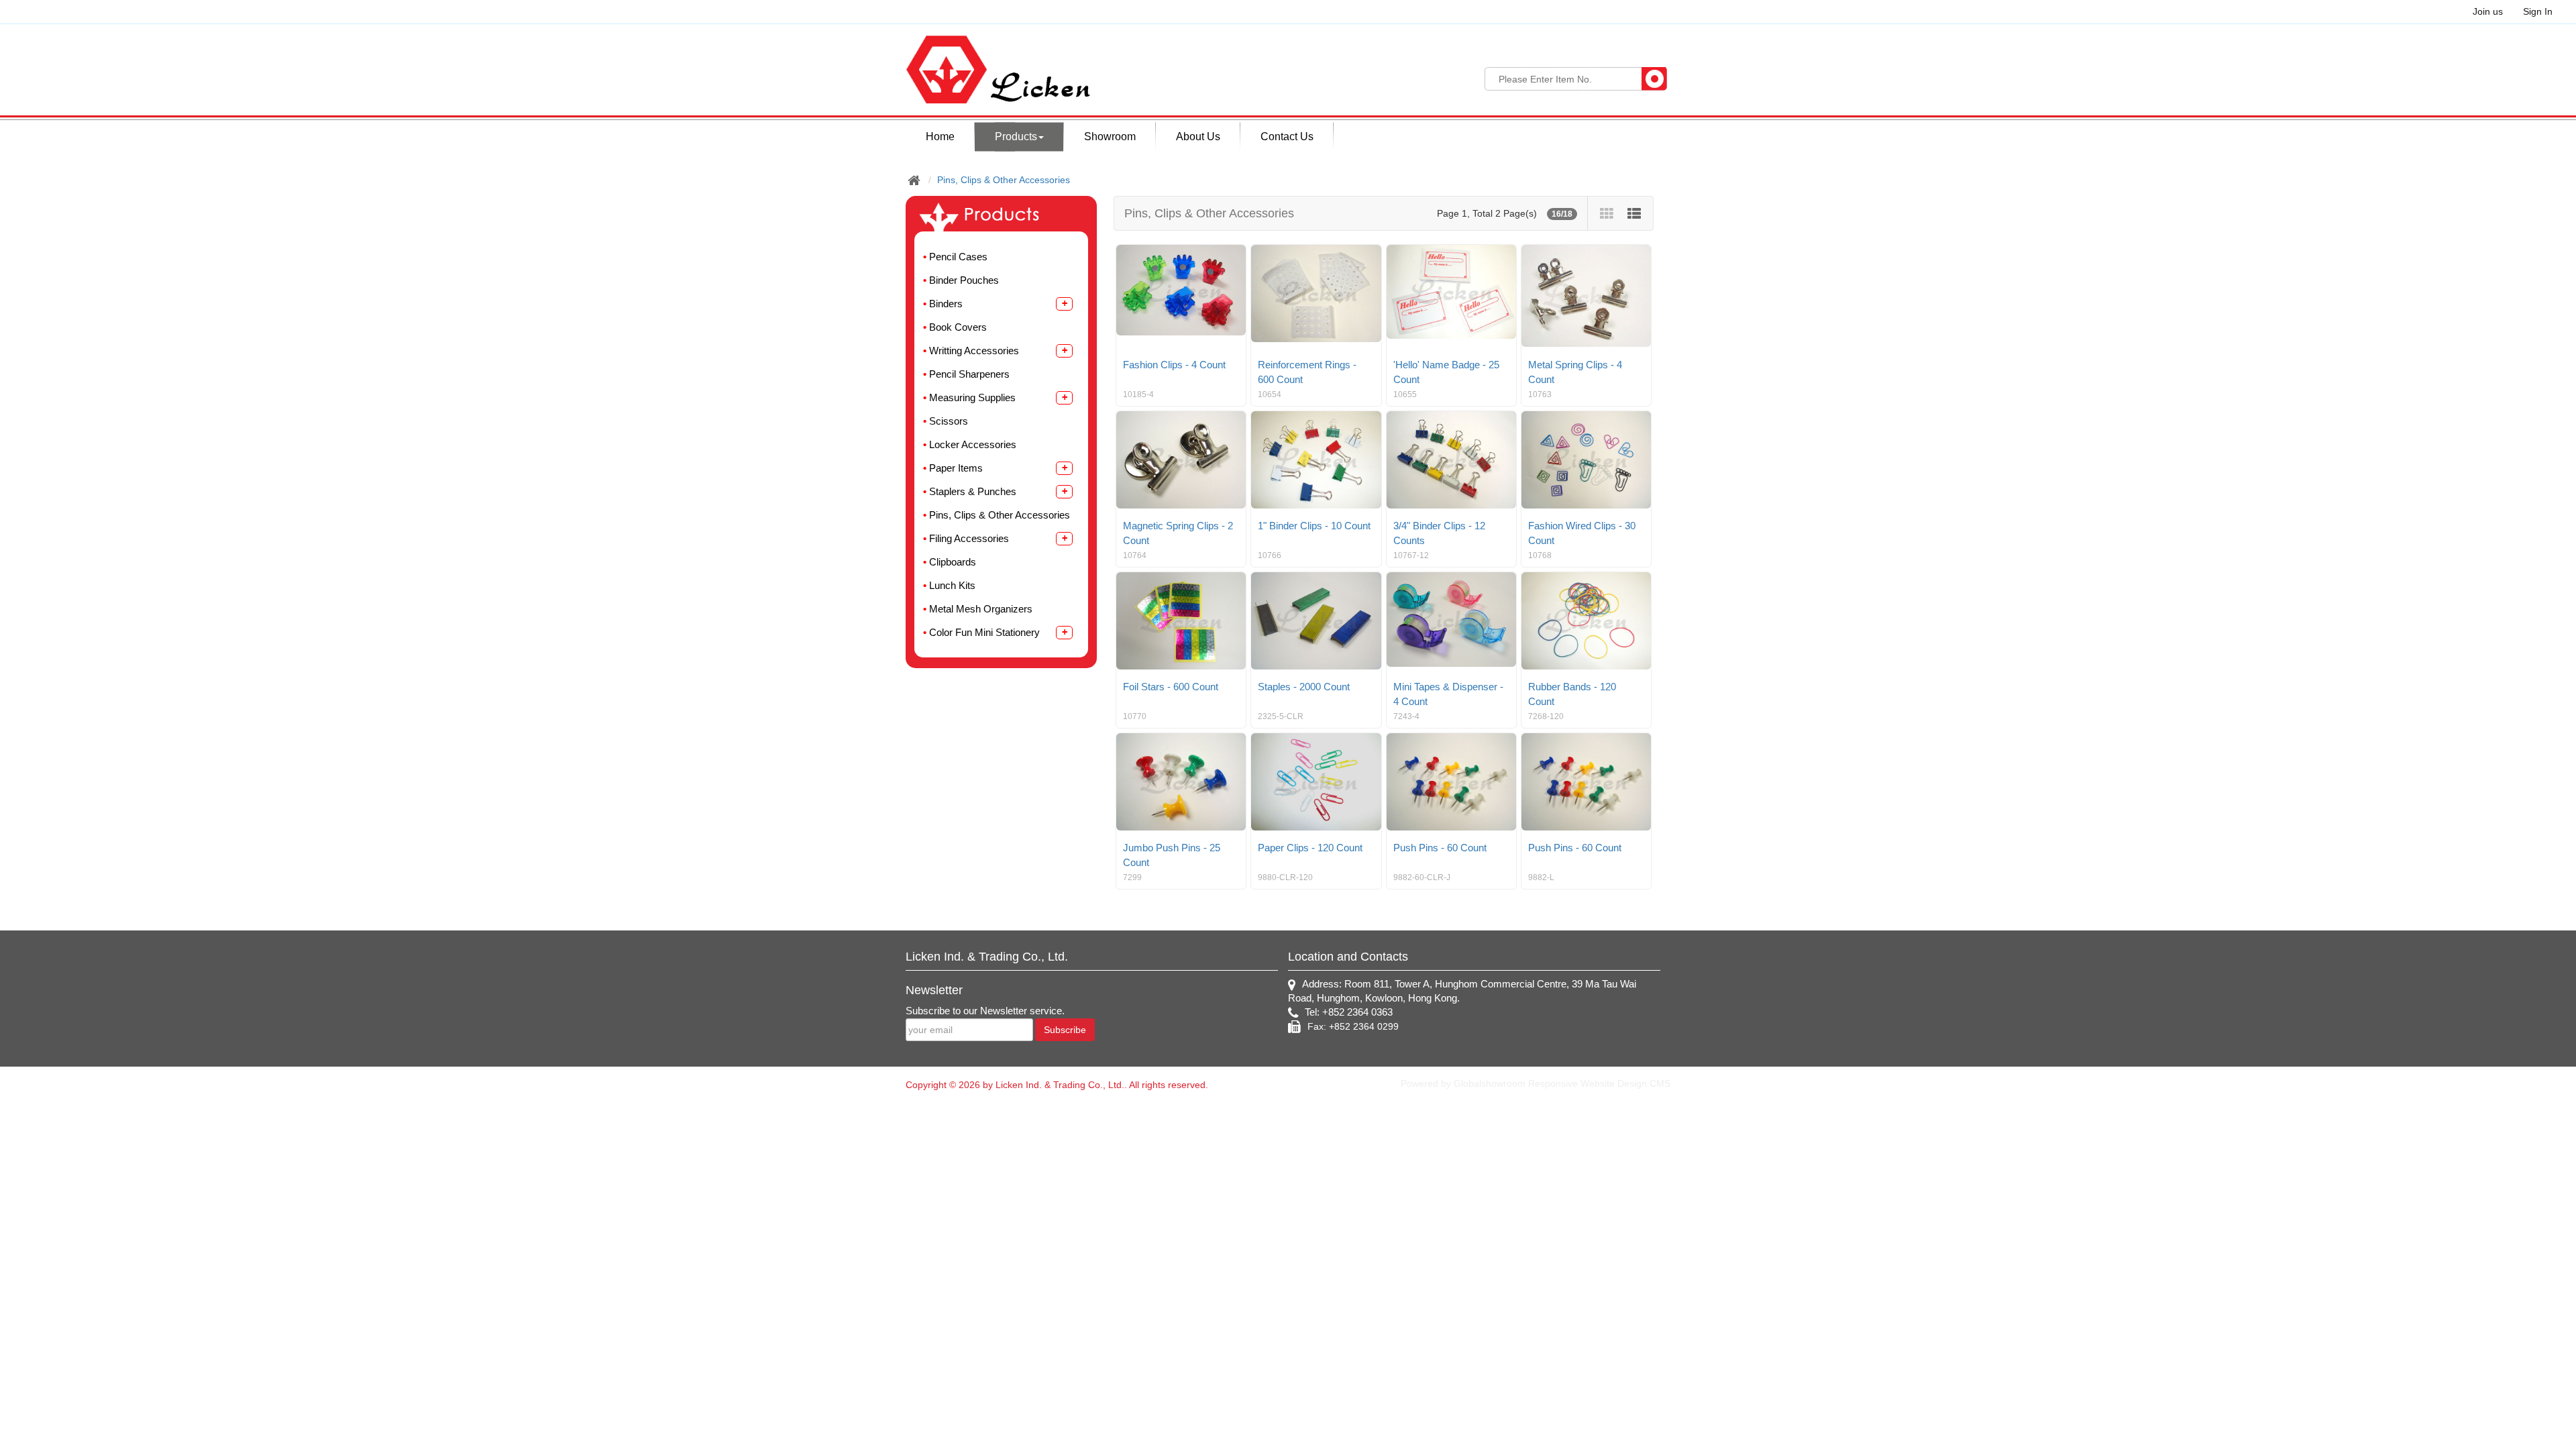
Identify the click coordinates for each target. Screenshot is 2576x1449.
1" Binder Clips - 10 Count (1314, 526)
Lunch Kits (952, 585)
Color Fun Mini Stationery (984, 632)
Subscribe (1065, 1030)
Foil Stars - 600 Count (1171, 687)
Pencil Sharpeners (969, 374)
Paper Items (956, 468)
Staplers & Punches (973, 491)
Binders (946, 304)
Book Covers (958, 327)
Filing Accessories (969, 538)
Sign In (2538, 11)
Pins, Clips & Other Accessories (1004, 180)
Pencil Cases (958, 257)
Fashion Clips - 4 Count (1174, 365)
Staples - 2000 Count (1304, 687)
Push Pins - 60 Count (1440, 848)
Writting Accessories (974, 351)
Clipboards (953, 562)
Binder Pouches (964, 280)
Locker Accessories (973, 444)
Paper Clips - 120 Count (1310, 848)
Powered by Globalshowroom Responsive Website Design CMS (1536, 1083)
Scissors (949, 421)
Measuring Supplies (972, 397)
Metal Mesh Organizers (981, 609)
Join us (2488, 11)
